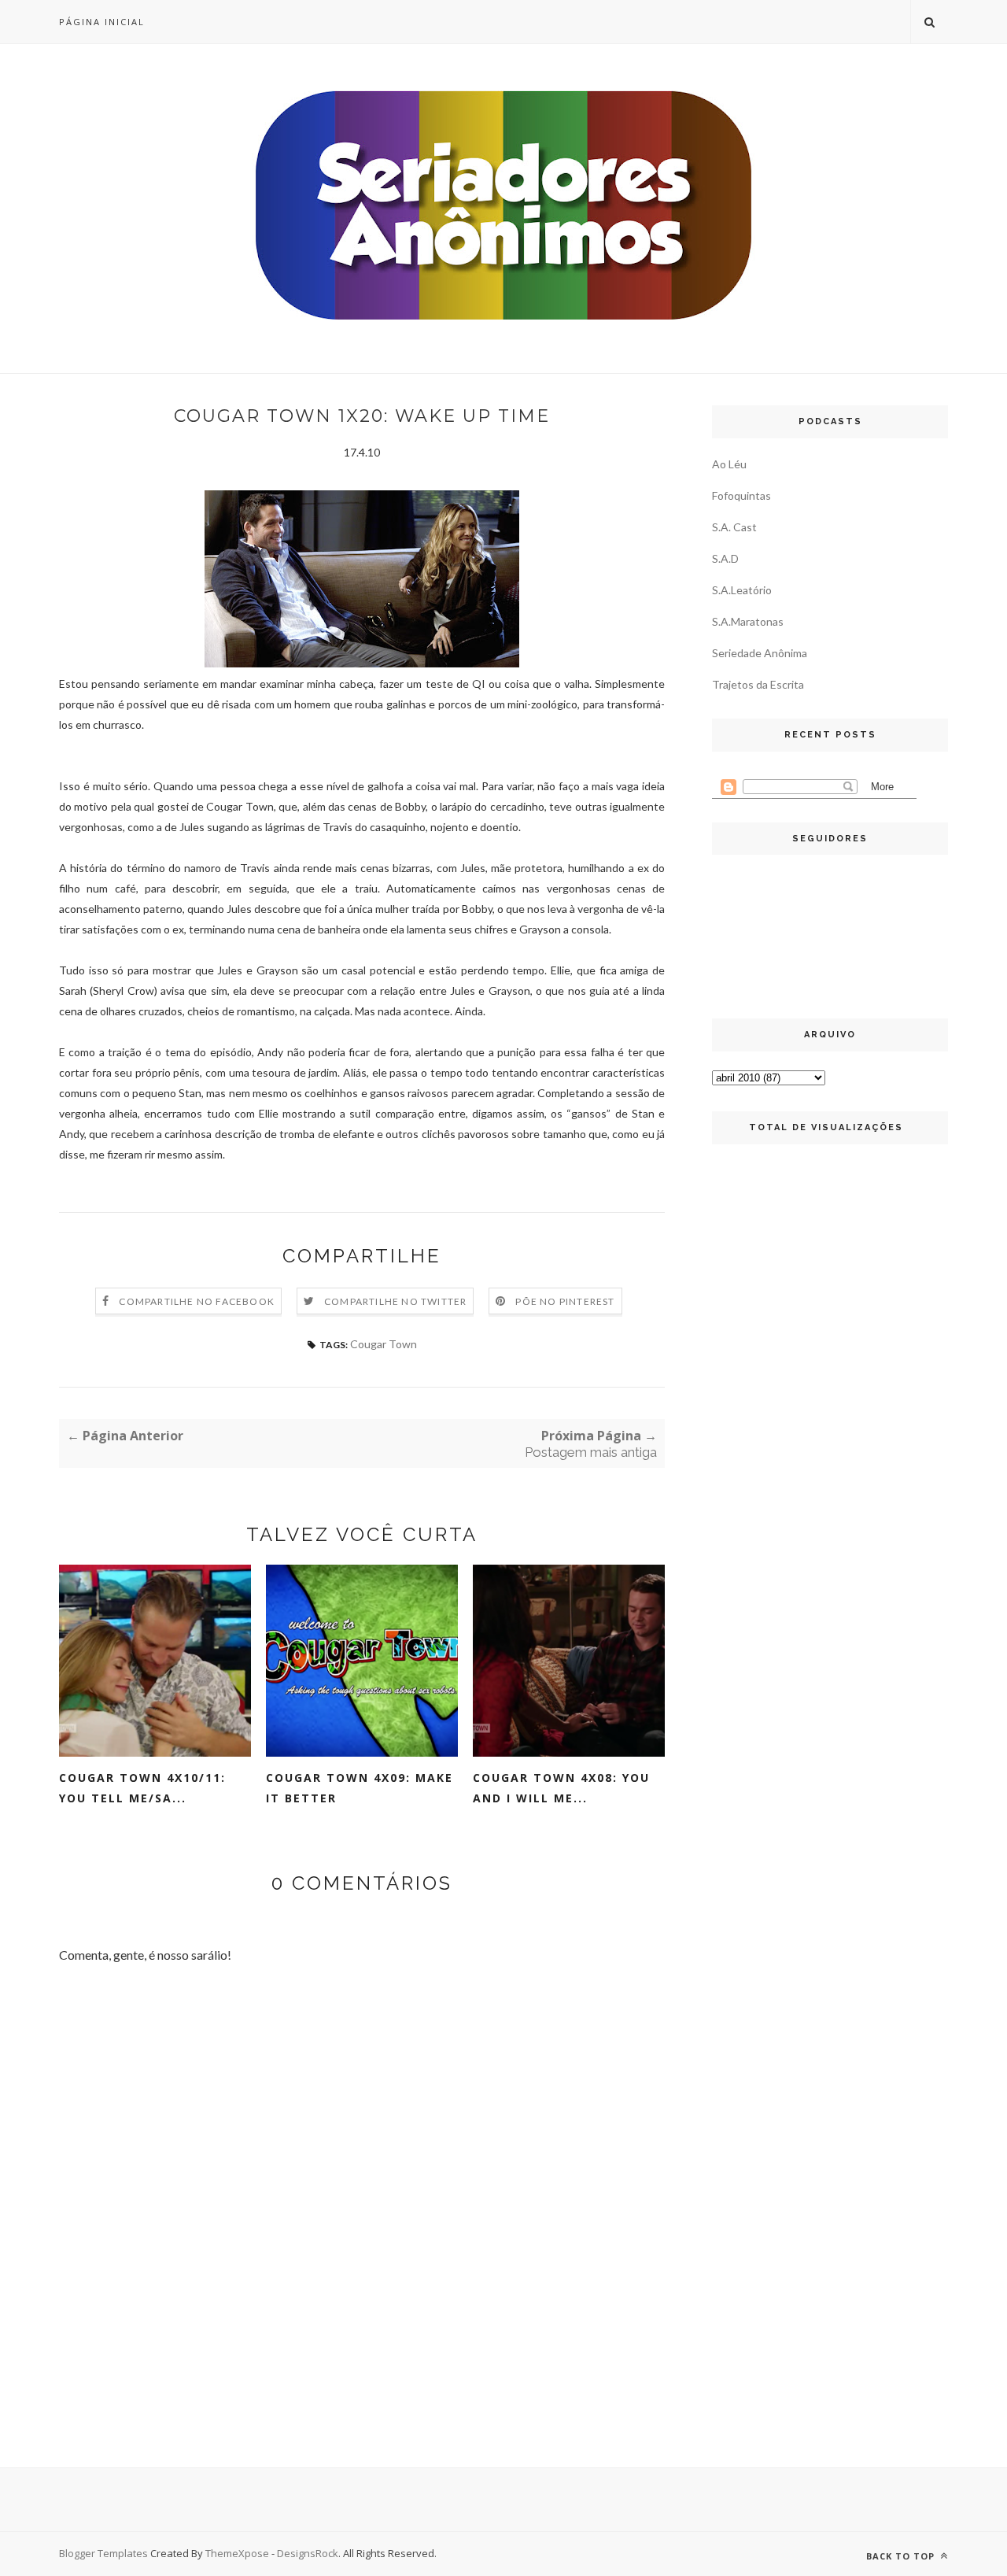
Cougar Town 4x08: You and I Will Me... (561, 1788)
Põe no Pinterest (565, 1301)
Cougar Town (384, 1344)
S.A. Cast (734, 527)
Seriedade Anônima (760, 653)
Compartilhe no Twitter (395, 1301)
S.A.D (725, 558)
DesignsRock (308, 2553)
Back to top (902, 2556)
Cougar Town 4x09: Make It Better (360, 1788)
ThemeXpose (237, 2553)
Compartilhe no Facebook (197, 1301)
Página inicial (102, 22)
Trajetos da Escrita (758, 684)
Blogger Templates (103, 2553)
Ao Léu (729, 464)
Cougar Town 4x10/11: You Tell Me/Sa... (142, 1788)
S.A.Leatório (742, 590)
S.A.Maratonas (748, 621)
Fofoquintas (741, 495)
